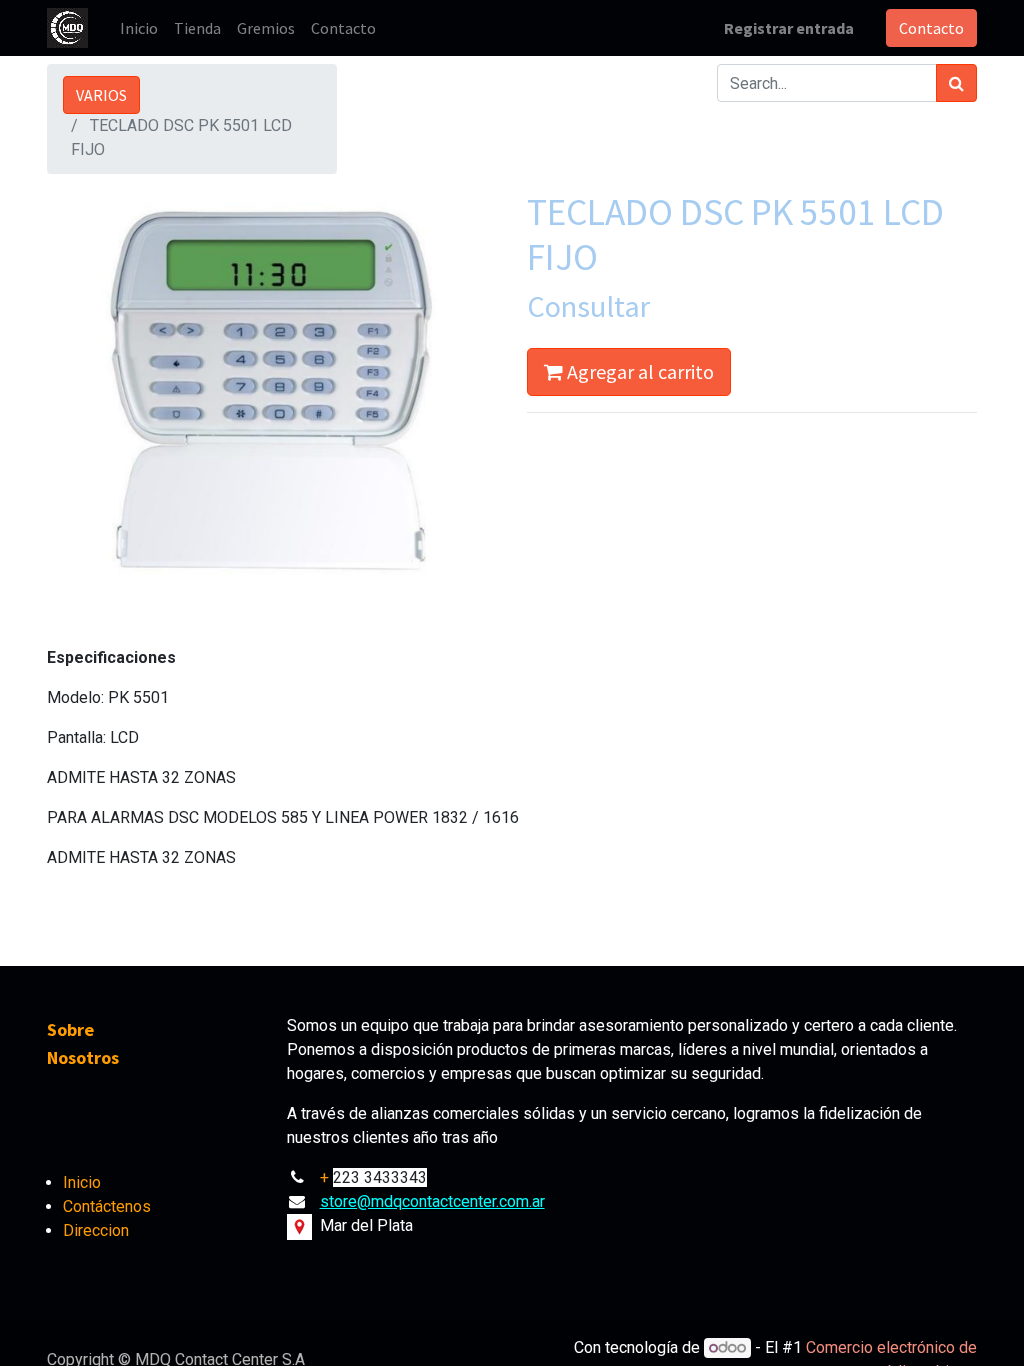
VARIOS (101, 95)
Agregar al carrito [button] (638, 371)
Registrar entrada (789, 28)
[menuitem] (139, 28)
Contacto (931, 28)
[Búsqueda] (956, 83)
